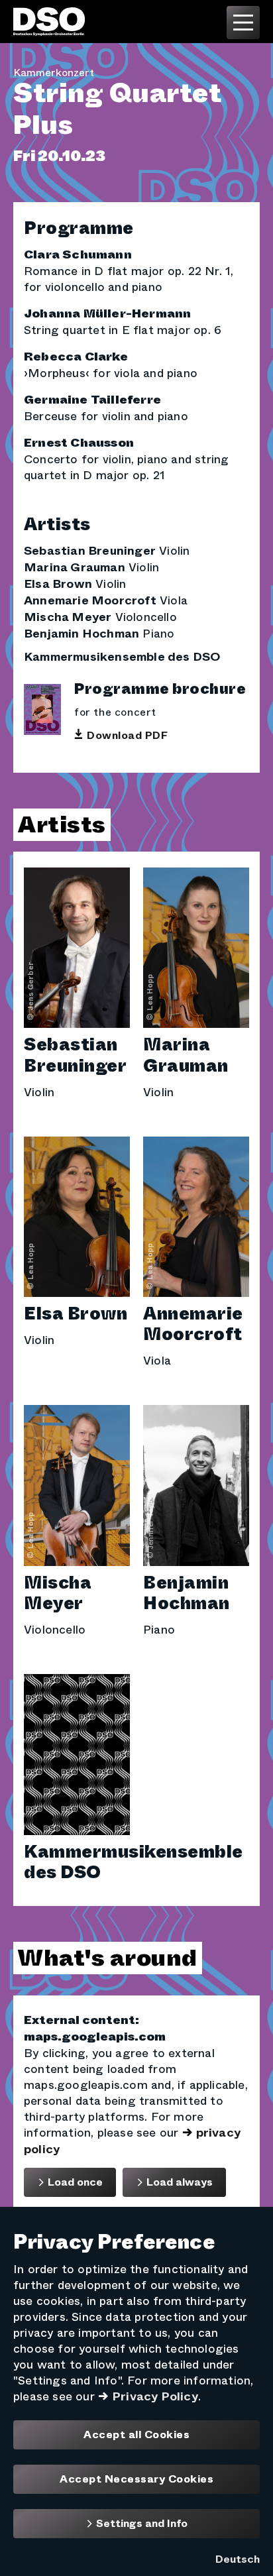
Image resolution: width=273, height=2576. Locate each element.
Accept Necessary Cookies (136, 2479)
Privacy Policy (155, 2396)
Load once (74, 2182)
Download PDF (127, 736)
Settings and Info (140, 2523)
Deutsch (238, 2559)
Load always (178, 2182)
